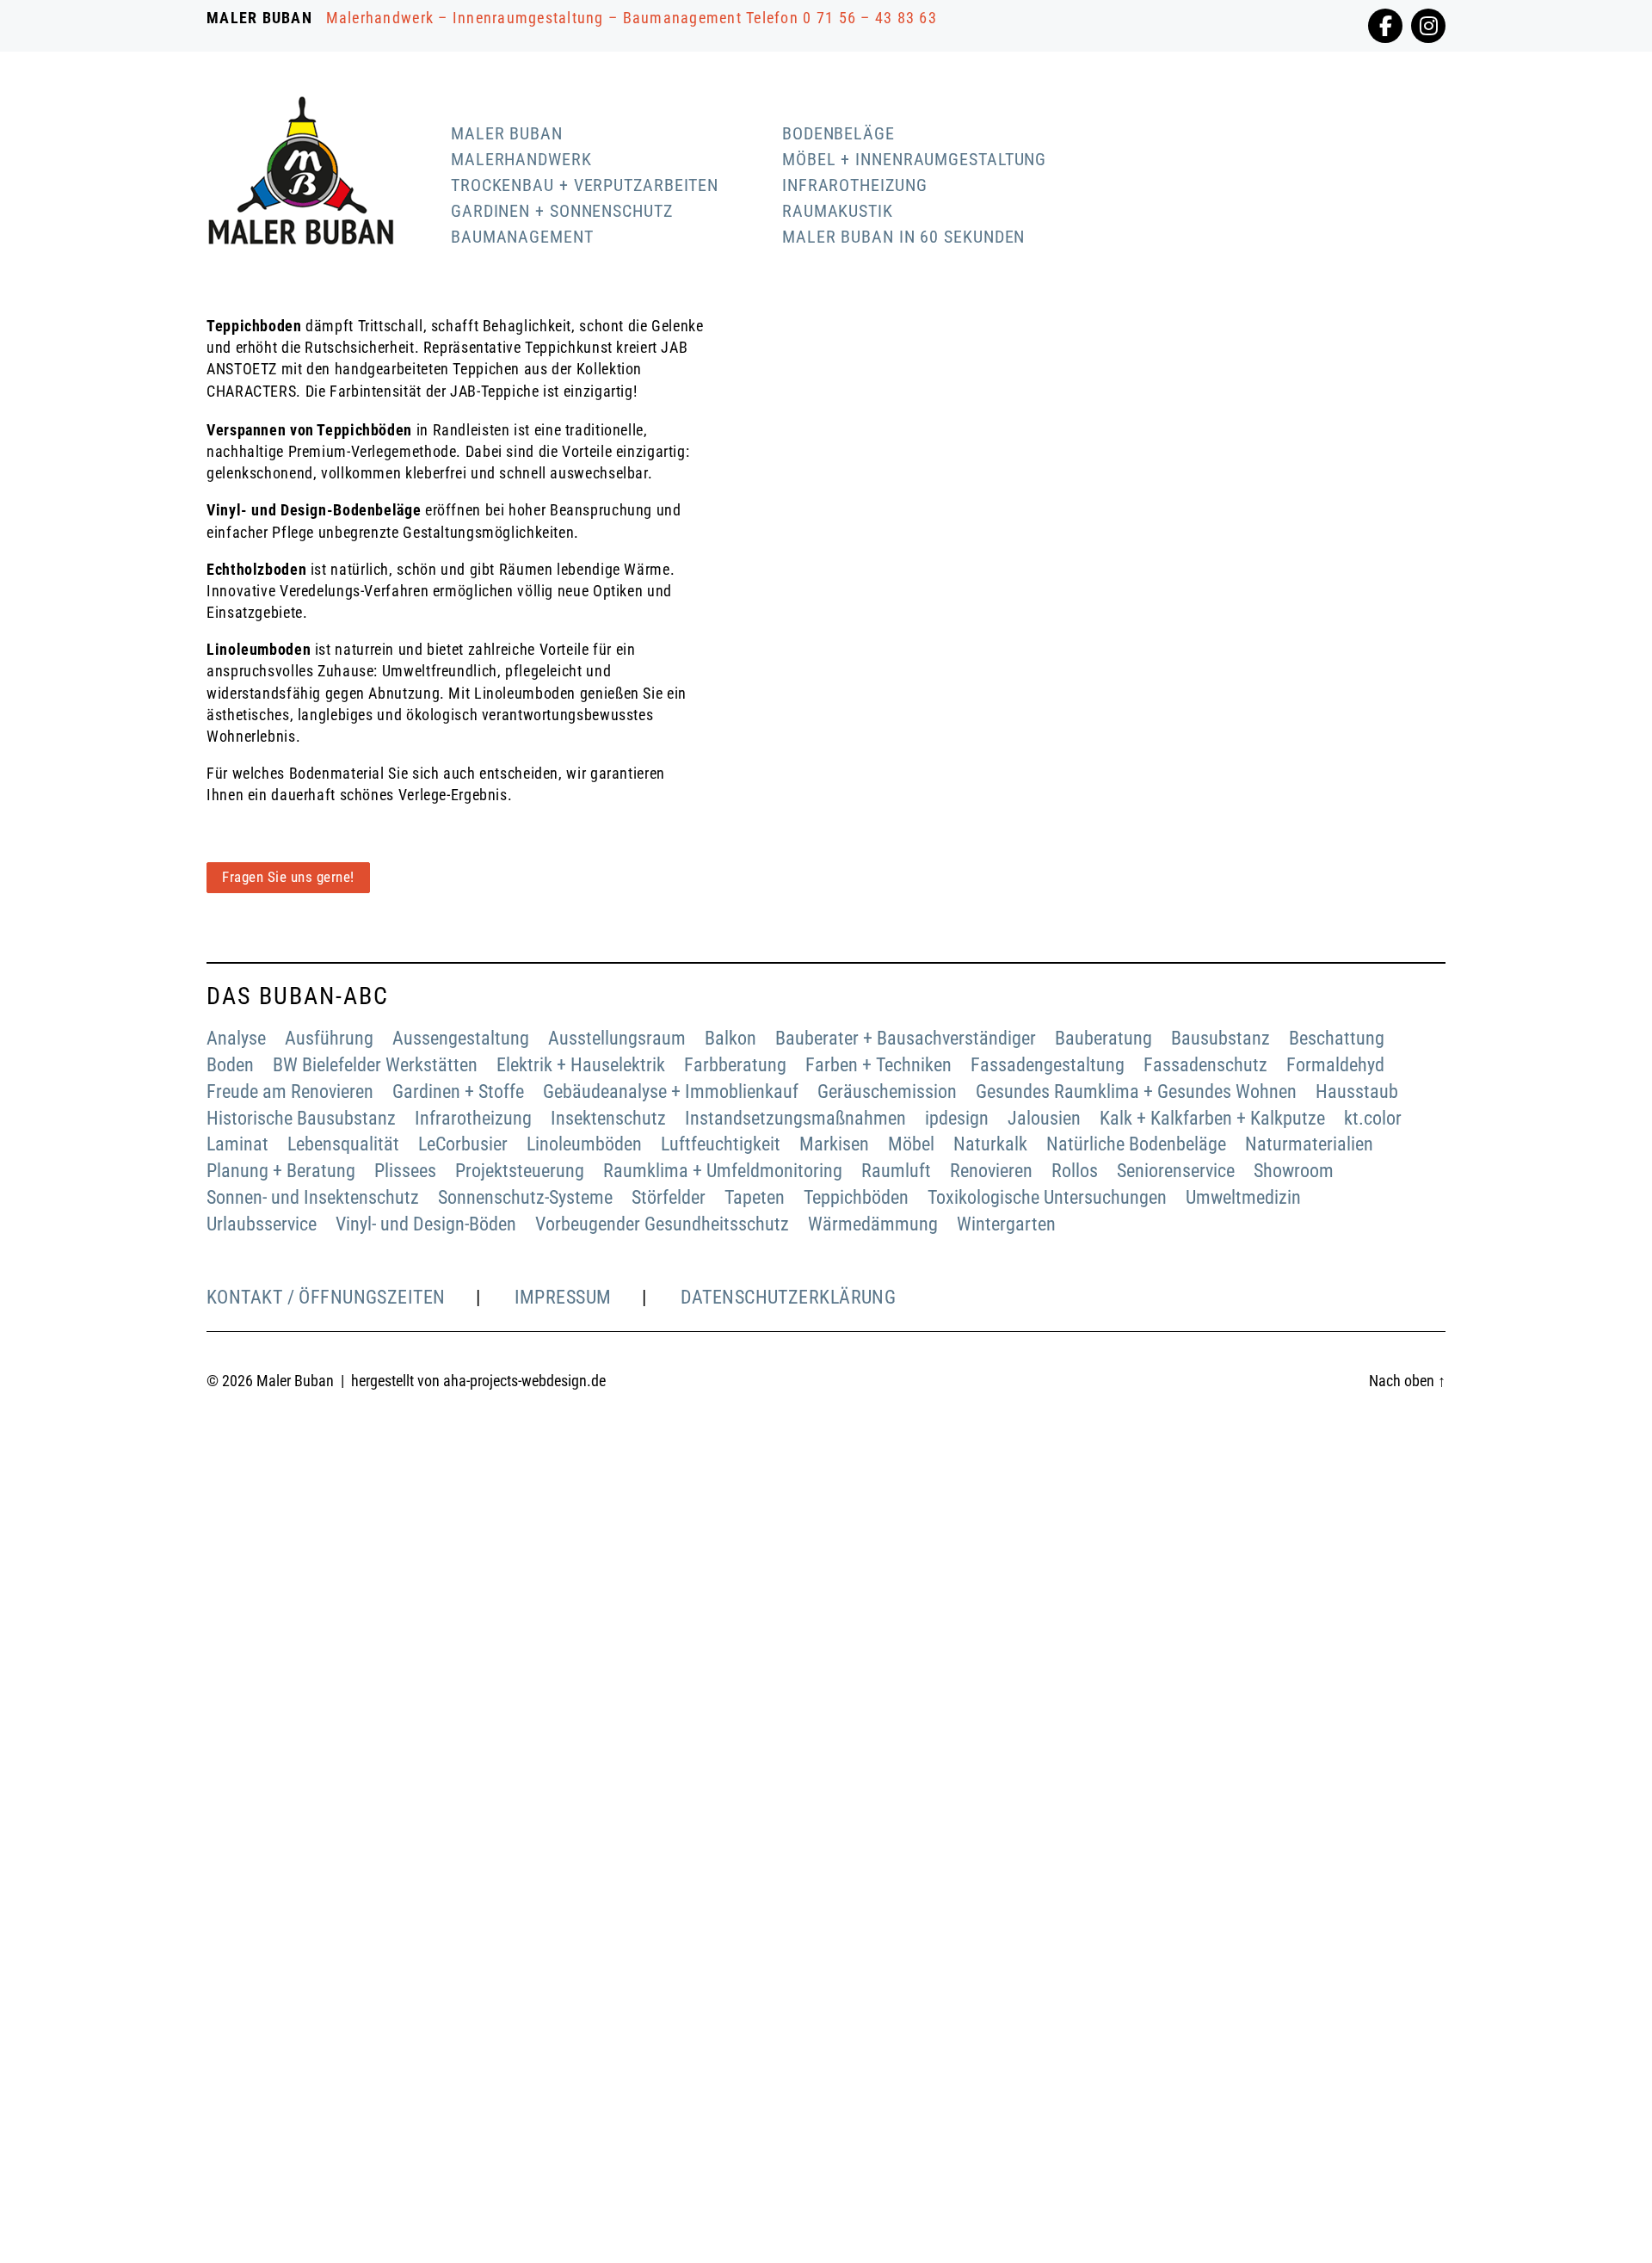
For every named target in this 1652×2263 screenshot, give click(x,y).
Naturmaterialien (1309, 1144)
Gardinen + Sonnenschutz (562, 211)
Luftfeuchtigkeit (721, 1144)
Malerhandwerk (521, 159)
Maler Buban (507, 133)
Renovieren (991, 1171)
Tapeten (755, 1197)
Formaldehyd (1335, 1065)
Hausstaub (1357, 1091)
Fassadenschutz (1205, 1065)
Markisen (834, 1144)
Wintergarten (1006, 1224)
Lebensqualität (343, 1144)
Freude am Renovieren (290, 1091)
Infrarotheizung (855, 185)
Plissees (405, 1171)
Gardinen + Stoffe (458, 1091)
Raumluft (896, 1171)
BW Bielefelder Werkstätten (375, 1065)
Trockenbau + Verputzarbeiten (585, 185)
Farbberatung (735, 1065)
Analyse (236, 1038)
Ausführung (329, 1038)
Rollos (1075, 1171)
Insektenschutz (608, 1118)
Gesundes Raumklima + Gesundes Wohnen (1136, 1091)
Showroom (1294, 1171)
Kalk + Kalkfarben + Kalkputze (1212, 1118)
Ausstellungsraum (617, 1038)
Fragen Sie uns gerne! (288, 877)
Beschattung (1337, 1038)
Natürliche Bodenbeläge (1136, 1144)
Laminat (237, 1144)
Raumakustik (838, 211)
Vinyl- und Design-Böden (426, 1224)
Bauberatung (1103, 1038)
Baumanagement (522, 237)
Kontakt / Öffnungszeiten (326, 1297)
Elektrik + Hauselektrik (581, 1065)
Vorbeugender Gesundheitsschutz (662, 1224)
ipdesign (957, 1118)
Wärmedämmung (873, 1224)
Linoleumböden (584, 1144)
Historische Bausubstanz (301, 1118)
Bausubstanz (1221, 1038)
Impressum (563, 1297)
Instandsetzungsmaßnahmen (795, 1118)
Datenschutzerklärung (789, 1297)
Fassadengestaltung (1048, 1065)
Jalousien (1044, 1118)
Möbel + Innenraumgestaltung (914, 159)
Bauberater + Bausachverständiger (906, 1038)
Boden (230, 1065)
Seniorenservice (1176, 1171)
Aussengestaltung (461, 1038)
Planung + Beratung (281, 1171)
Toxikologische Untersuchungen (1047, 1197)
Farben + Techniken (878, 1065)
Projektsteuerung (520, 1171)
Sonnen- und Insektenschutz (313, 1197)
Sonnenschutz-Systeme (525, 1197)
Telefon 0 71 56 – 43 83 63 (841, 18)
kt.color (1373, 1118)
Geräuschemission (887, 1091)
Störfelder (669, 1197)
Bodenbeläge (838, 133)
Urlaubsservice (262, 1224)
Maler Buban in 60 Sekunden (903, 237)
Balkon (730, 1038)
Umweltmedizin (1243, 1197)
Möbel (911, 1144)
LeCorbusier (463, 1144)
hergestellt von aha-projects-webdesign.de (478, 1381)
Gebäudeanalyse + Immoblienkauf (671, 1091)
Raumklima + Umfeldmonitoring (723, 1171)
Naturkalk (990, 1144)
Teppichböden (856, 1197)
